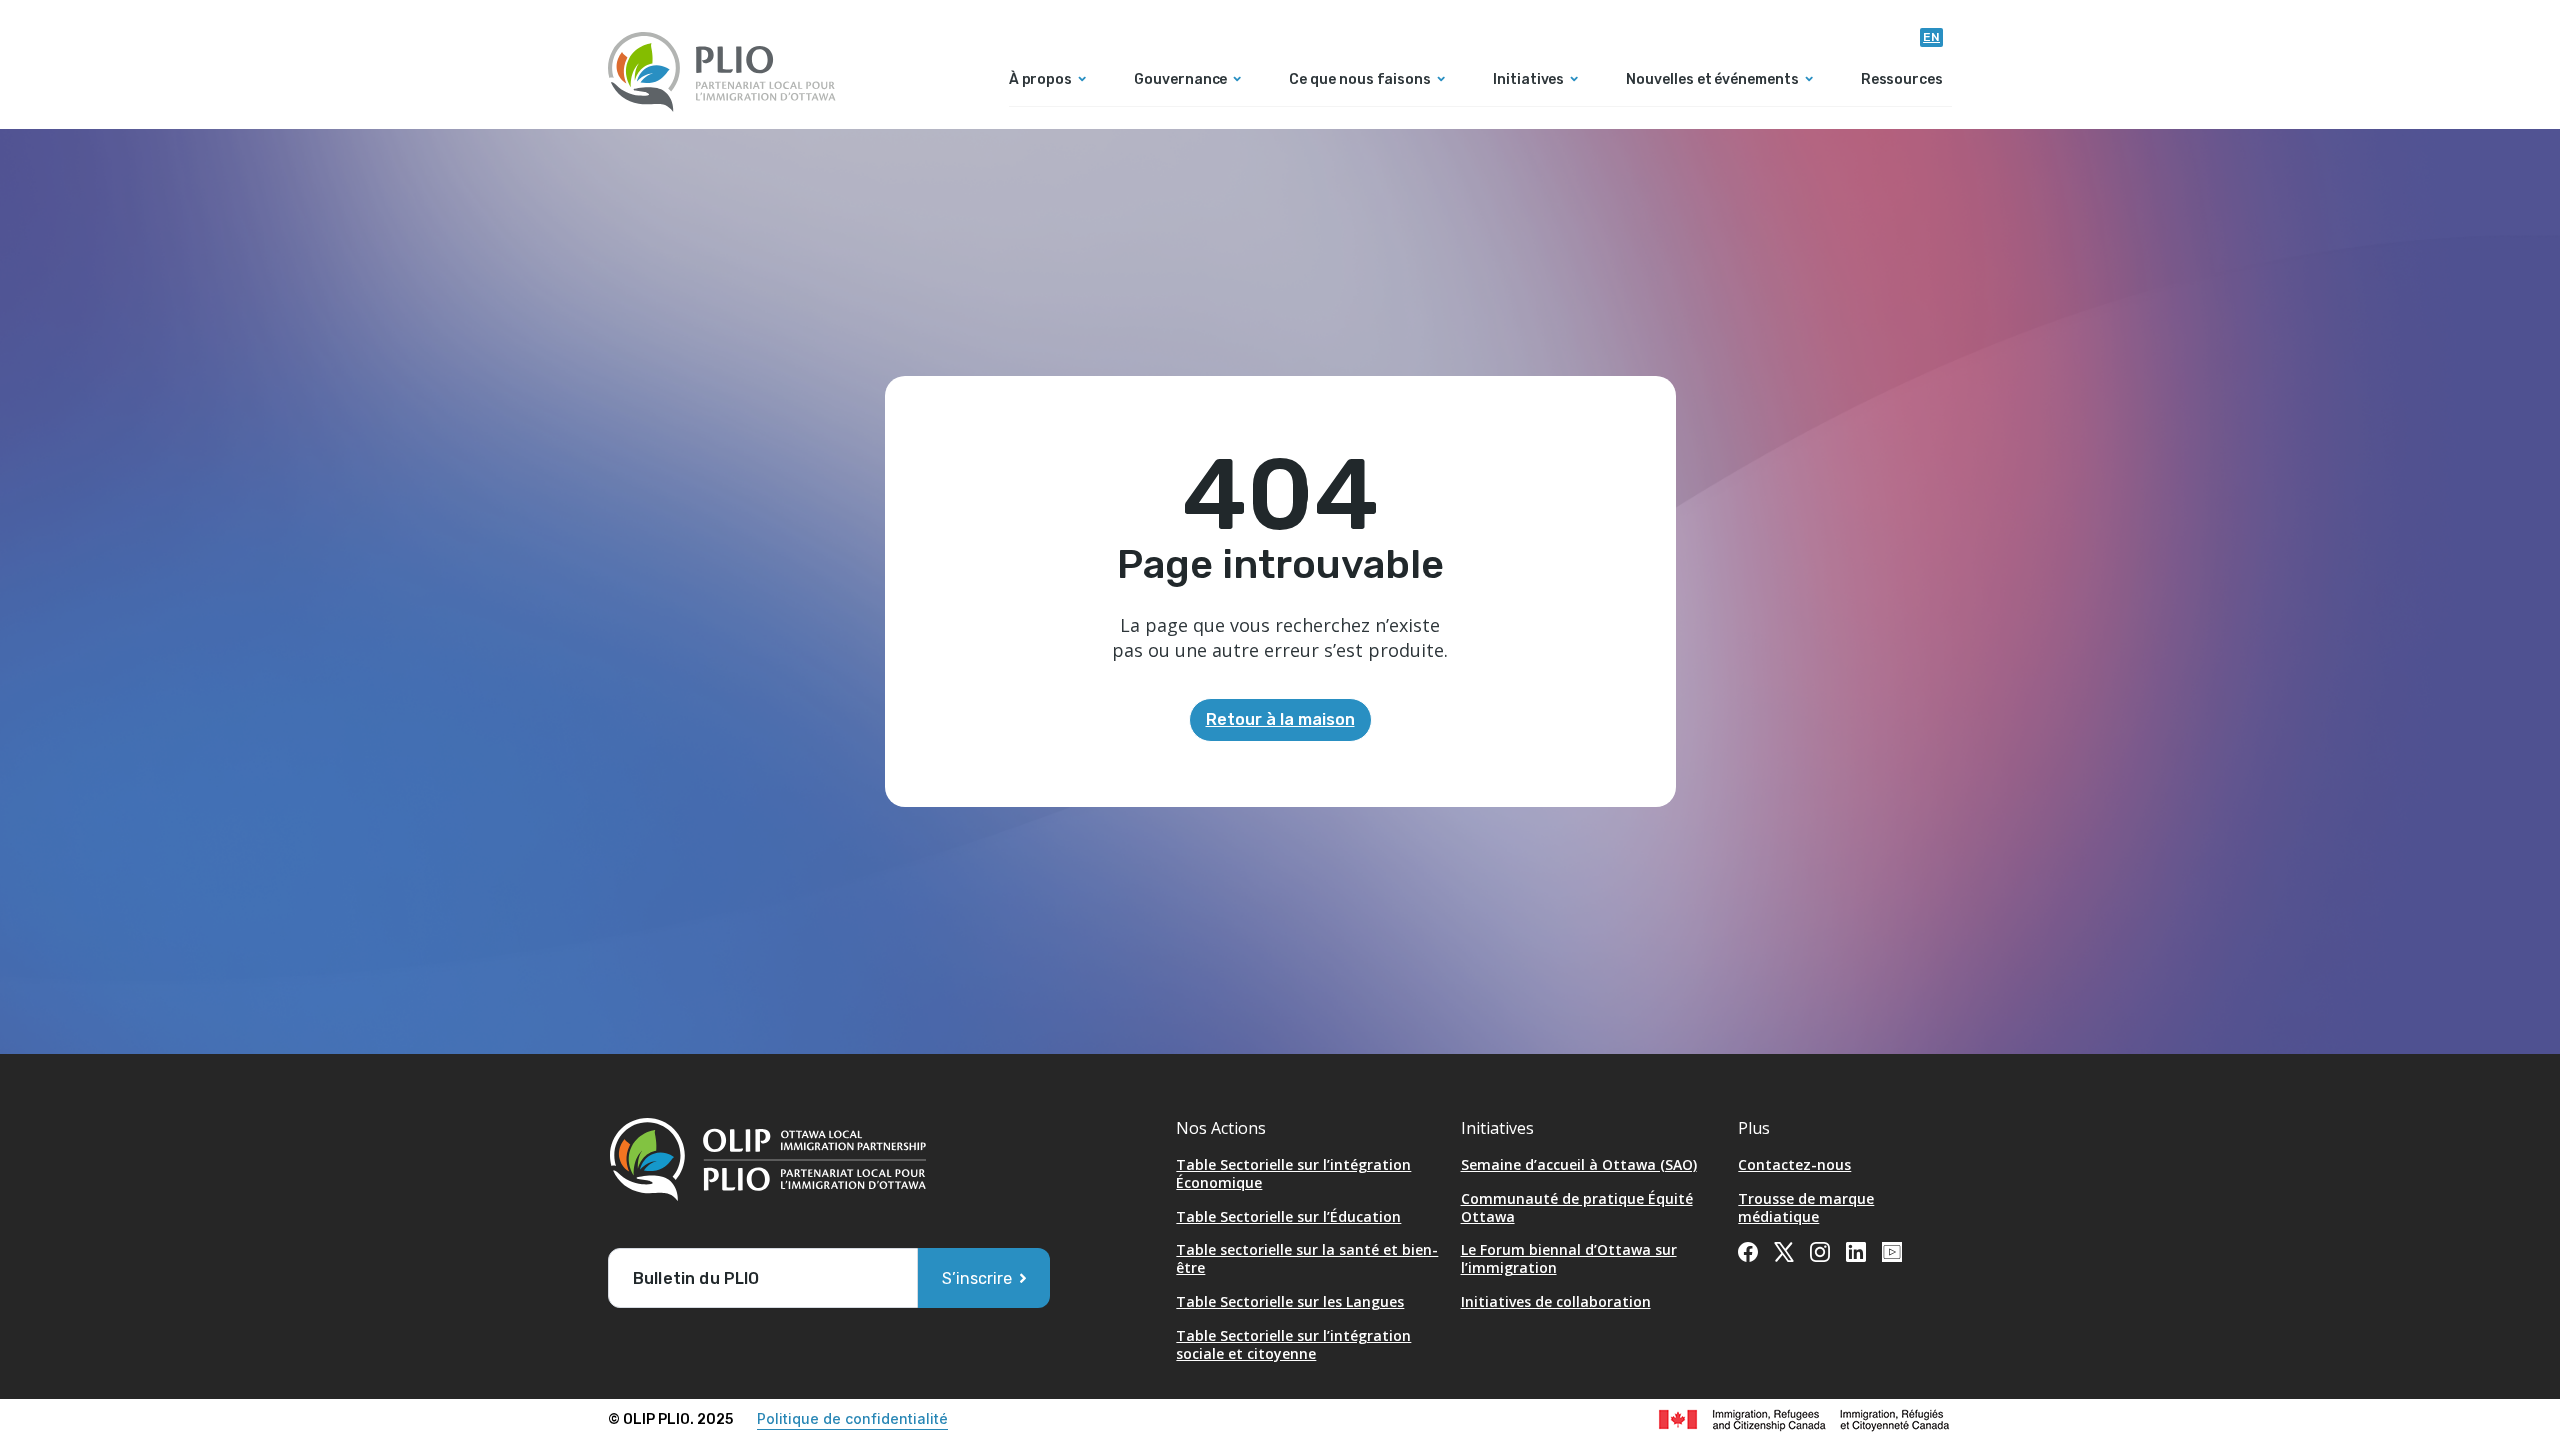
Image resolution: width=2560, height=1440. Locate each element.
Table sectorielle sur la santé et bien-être (1307, 1258)
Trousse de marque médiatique (1806, 1207)
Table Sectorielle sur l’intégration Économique (1293, 1173)
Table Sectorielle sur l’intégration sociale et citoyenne (1293, 1344)
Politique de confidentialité (852, 1418)
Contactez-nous (1794, 1164)
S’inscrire (977, 1278)
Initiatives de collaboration (1556, 1301)
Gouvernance (1180, 80)
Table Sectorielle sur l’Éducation (1288, 1216)
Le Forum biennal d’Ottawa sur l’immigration (1569, 1258)
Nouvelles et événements (1712, 80)
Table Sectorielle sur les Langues (1290, 1301)
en (1931, 37)
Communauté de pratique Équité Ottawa (1577, 1207)
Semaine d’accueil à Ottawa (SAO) (1579, 1164)
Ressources (1902, 80)
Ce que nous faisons (1360, 80)
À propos (1040, 80)
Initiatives (1528, 80)
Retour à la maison (1280, 719)
